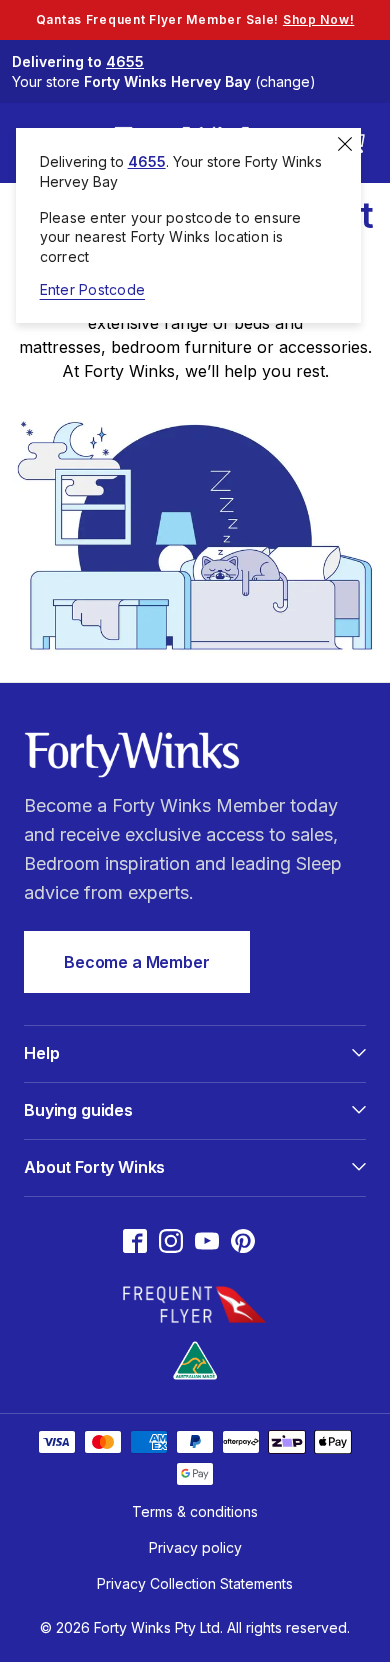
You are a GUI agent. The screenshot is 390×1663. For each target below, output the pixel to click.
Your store (164, 81)
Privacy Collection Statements (195, 1583)
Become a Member (137, 962)
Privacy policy (195, 1547)
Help (41, 1053)
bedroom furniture (181, 347)
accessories (323, 347)
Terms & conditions (195, 1511)
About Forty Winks (94, 1167)
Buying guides (78, 1110)
